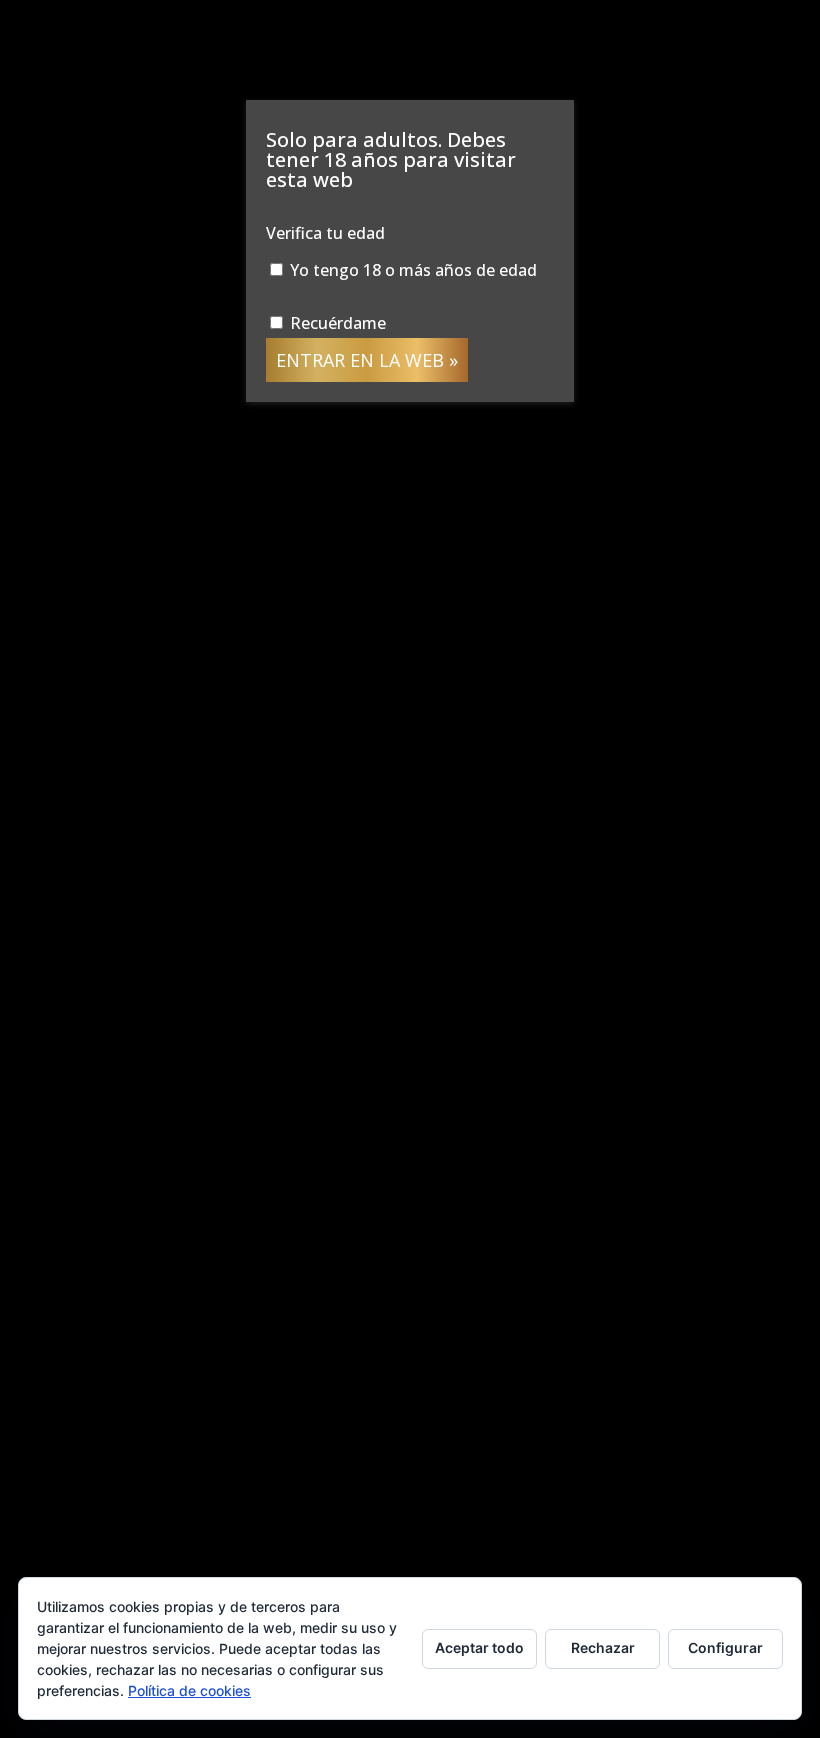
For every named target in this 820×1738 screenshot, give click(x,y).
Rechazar (603, 1647)
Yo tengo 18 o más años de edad (411, 270)
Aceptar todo (479, 1647)
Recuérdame (336, 323)
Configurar (725, 1647)
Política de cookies (189, 1690)
